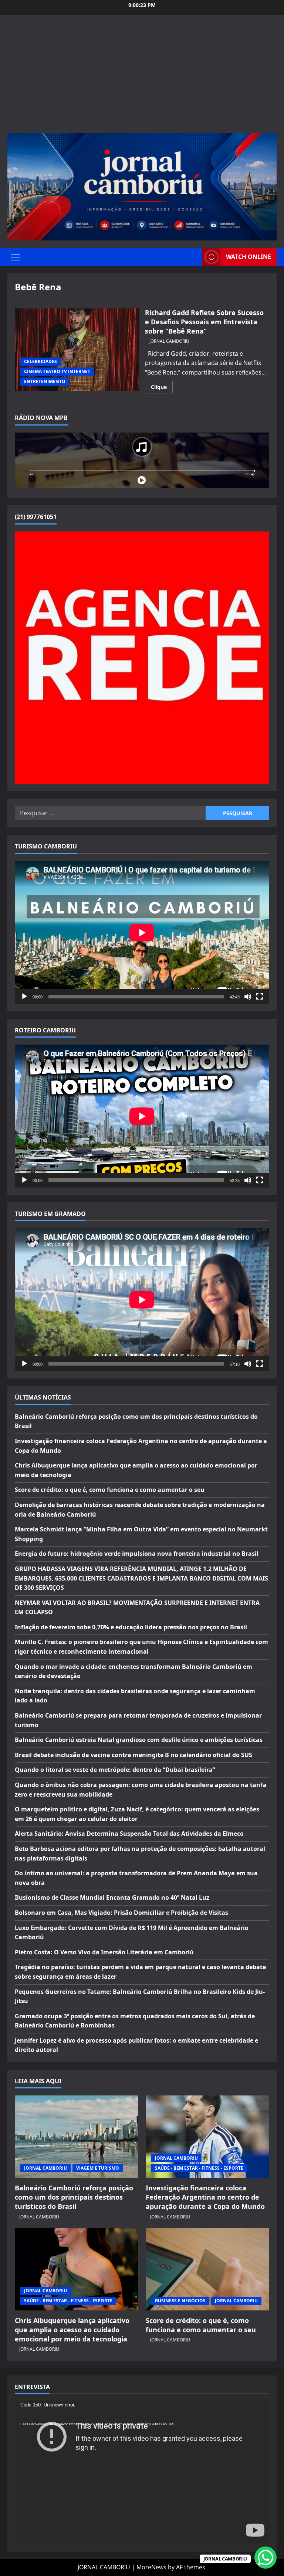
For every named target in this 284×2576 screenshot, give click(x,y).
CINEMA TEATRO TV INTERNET (57, 371)
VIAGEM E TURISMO (98, 2168)
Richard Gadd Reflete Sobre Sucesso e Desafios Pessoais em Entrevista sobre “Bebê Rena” (77, 350)
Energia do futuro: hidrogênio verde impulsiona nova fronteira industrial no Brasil (137, 1554)
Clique (162, 388)
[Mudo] (248, 997)
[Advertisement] (142, 78)
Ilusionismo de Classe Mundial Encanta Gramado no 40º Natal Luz (112, 1897)
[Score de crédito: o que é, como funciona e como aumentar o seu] (207, 2269)
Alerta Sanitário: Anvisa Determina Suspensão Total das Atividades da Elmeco (129, 1834)
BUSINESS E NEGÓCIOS (180, 2301)
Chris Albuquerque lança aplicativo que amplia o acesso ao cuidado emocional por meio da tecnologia (72, 2330)
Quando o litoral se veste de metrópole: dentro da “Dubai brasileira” (115, 1770)
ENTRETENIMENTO (45, 381)
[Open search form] (195, 257)
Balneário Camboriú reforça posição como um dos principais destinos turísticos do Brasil (74, 2197)
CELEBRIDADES (40, 361)
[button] (15, 257)
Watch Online (248, 257)
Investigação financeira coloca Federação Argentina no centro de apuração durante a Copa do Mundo (205, 2197)
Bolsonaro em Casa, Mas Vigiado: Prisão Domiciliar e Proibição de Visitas (121, 1913)
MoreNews (151, 2567)
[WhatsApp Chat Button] (266, 2558)
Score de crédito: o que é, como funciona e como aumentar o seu (110, 1490)
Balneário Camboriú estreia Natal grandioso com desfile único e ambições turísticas (139, 1740)
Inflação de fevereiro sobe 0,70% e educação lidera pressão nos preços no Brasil (131, 1627)
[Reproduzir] (24, 997)
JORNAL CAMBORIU (169, 341)
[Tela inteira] (260, 997)
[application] (142, 932)
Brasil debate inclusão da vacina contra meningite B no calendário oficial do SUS (133, 1755)
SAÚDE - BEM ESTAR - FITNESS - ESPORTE (199, 2168)
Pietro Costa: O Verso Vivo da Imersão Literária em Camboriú (104, 1952)
